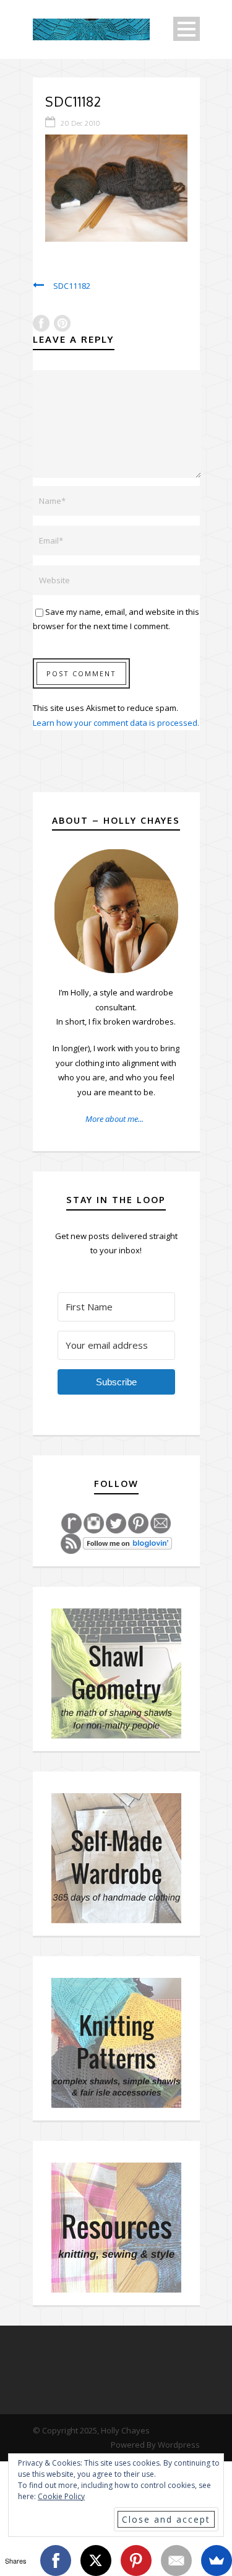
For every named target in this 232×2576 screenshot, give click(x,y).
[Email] (176, 2561)
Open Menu (187, 29)
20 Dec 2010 (80, 123)
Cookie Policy (61, 2496)
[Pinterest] (136, 2561)
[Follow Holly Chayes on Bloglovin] (127, 1543)
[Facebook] (56, 2561)
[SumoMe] (217, 2561)
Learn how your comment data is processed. (116, 723)
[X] (96, 2561)
